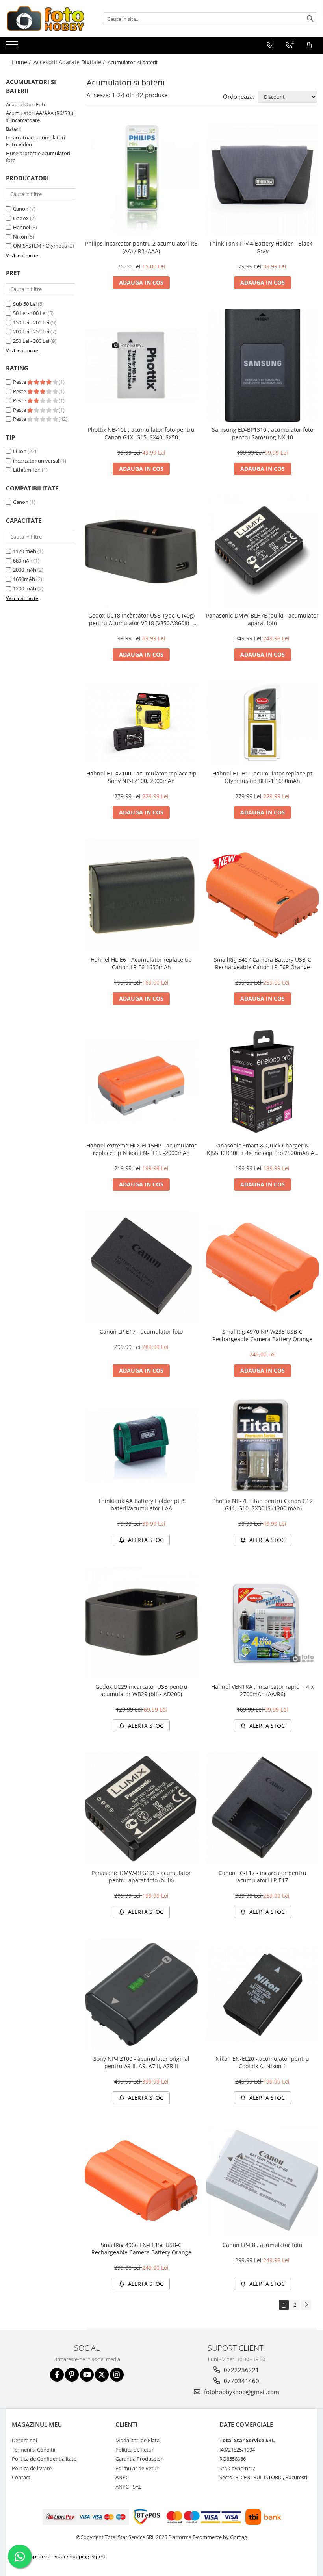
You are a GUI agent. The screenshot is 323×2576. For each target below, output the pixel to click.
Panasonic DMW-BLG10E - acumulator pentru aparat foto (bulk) (141, 1876)
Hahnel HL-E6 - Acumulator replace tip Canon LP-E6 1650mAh (141, 963)
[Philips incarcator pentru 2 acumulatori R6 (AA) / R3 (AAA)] (141, 180)
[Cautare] (310, 19)
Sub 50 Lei (25, 304)
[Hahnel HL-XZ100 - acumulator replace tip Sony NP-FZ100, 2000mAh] (141, 724)
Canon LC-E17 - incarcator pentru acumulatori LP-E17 (263, 1876)
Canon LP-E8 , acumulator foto (262, 2245)
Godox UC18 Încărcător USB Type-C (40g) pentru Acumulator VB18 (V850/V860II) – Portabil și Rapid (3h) (141, 619)
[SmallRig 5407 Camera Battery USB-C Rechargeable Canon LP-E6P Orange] (263, 895)
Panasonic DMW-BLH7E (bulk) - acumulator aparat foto (262, 619)
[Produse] (13, 47)
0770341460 (241, 2381)
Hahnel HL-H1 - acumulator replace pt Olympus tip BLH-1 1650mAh (262, 777)
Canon (21, 209)
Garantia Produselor (139, 2459)
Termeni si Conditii (33, 2450)
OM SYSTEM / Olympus (40, 246)
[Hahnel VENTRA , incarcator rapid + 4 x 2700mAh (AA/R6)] (263, 1623)
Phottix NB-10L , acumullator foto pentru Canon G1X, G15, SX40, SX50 (141, 433)
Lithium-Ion (27, 470)
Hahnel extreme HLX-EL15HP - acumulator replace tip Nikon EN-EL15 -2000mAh (141, 1149)
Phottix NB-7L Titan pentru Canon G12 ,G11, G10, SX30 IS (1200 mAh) (263, 1505)
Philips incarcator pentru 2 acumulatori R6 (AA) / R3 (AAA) (141, 247)
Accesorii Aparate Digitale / (70, 62)
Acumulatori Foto (26, 104)
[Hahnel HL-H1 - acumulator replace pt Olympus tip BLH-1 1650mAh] (263, 723)
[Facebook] (57, 2375)
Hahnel (21, 227)
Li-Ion (20, 451)
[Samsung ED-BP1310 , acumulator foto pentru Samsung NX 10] (263, 365)
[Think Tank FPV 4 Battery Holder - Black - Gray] (263, 180)
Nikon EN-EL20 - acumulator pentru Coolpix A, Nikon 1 (262, 2062)
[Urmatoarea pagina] (306, 2305)
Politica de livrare (32, 2468)
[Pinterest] (72, 2375)
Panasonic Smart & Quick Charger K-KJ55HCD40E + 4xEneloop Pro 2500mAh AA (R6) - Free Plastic (262, 1149)
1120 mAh (25, 551)
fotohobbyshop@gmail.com (241, 2392)
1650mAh (24, 579)
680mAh (23, 561)
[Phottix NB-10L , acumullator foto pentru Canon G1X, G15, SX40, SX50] (141, 365)
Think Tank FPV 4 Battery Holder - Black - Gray (262, 247)
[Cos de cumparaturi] (309, 45)
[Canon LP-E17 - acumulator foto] (141, 1267)
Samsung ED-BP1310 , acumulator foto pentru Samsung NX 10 (263, 433)
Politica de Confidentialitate (44, 2459)
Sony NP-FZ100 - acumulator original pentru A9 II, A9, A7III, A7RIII (141, 2062)
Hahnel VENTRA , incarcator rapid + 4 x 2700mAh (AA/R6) (262, 1690)
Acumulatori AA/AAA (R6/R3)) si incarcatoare (40, 117)
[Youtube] (87, 2375)
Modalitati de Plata (137, 2440)
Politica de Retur (135, 2450)
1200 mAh (25, 588)
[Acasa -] (45, 19)
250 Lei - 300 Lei (31, 341)
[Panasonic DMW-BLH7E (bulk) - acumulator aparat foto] (263, 551)
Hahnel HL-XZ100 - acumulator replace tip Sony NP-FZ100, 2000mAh (141, 777)
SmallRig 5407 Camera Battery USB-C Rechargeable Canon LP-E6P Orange (263, 963)
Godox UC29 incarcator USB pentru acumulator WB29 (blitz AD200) (141, 1690)
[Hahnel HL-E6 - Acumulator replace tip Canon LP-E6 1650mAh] (141, 895)
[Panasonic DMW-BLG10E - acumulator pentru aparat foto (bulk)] (141, 1808)
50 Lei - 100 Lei (30, 313)
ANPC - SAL (128, 2487)
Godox (21, 218)
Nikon (20, 237)
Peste (20, 382)
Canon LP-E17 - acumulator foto (141, 1331)
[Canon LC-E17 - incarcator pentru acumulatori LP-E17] (263, 1808)
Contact (21, 2477)
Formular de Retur (137, 2468)
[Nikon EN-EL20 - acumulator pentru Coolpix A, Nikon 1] (263, 1994)
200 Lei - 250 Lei (31, 331)
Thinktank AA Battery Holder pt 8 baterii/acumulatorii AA (141, 1505)
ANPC (122, 2477)
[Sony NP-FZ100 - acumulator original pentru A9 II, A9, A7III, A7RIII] (141, 1995)
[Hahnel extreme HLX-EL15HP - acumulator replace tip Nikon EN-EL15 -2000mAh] (141, 1081)
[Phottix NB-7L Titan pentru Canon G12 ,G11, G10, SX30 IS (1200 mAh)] (263, 1445)
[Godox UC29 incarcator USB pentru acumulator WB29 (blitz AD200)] (141, 1623)
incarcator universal (36, 461)
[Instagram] (117, 2375)
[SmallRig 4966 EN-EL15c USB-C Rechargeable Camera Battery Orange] (141, 2181)
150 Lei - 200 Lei (31, 322)
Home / (22, 62)
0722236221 (241, 2370)
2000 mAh (25, 570)
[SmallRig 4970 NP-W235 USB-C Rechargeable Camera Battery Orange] (263, 1267)
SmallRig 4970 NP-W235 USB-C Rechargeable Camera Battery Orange (262, 1335)
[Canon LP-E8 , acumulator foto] (263, 2180)
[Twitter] (102, 2375)
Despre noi (24, 2440)
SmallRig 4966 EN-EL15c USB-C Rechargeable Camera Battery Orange (141, 2248)
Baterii (13, 129)
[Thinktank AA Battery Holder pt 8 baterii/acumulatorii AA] (141, 1445)
